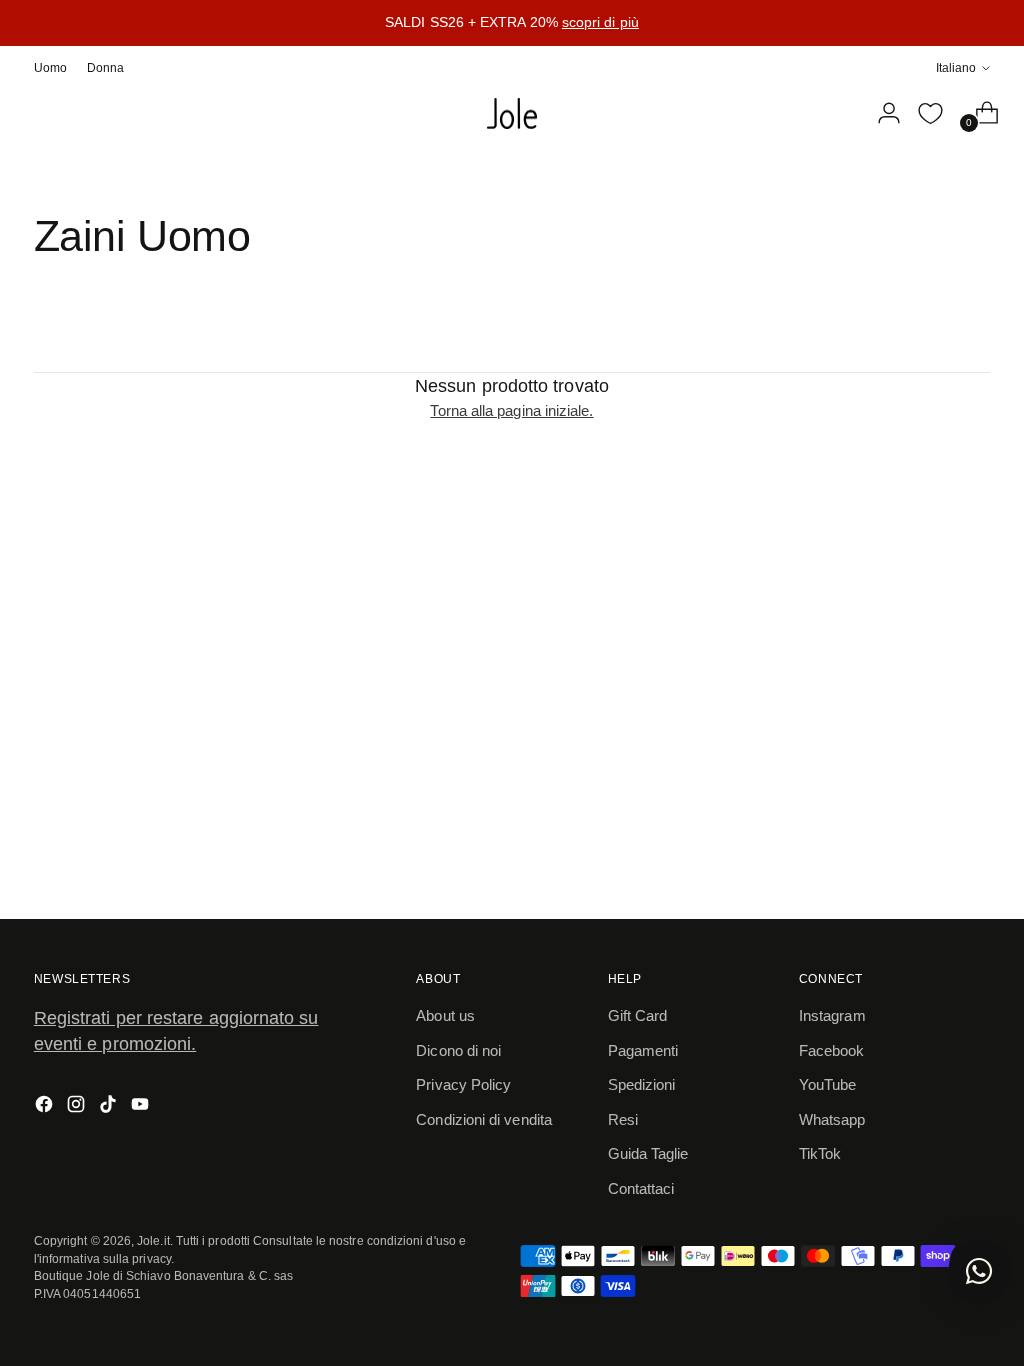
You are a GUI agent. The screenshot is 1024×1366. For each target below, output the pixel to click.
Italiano (956, 67)
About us (445, 1015)
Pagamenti (643, 1050)
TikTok (820, 1153)
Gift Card (638, 1015)
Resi (623, 1119)
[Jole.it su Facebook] (46, 1107)
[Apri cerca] (839, 113)
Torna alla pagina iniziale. (511, 410)
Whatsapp (832, 1119)
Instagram (832, 1015)
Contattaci (641, 1188)
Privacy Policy (463, 1084)
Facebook (832, 1050)
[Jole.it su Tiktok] (110, 1107)
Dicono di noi (458, 1050)
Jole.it (153, 1240)
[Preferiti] (930, 113)
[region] (512, 23)
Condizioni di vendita (484, 1119)
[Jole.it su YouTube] (142, 1107)
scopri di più (600, 22)
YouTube (828, 1084)
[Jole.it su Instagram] (78, 1107)
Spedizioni (642, 1084)
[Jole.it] (512, 114)
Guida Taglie (648, 1153)
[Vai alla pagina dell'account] (881, 113)
